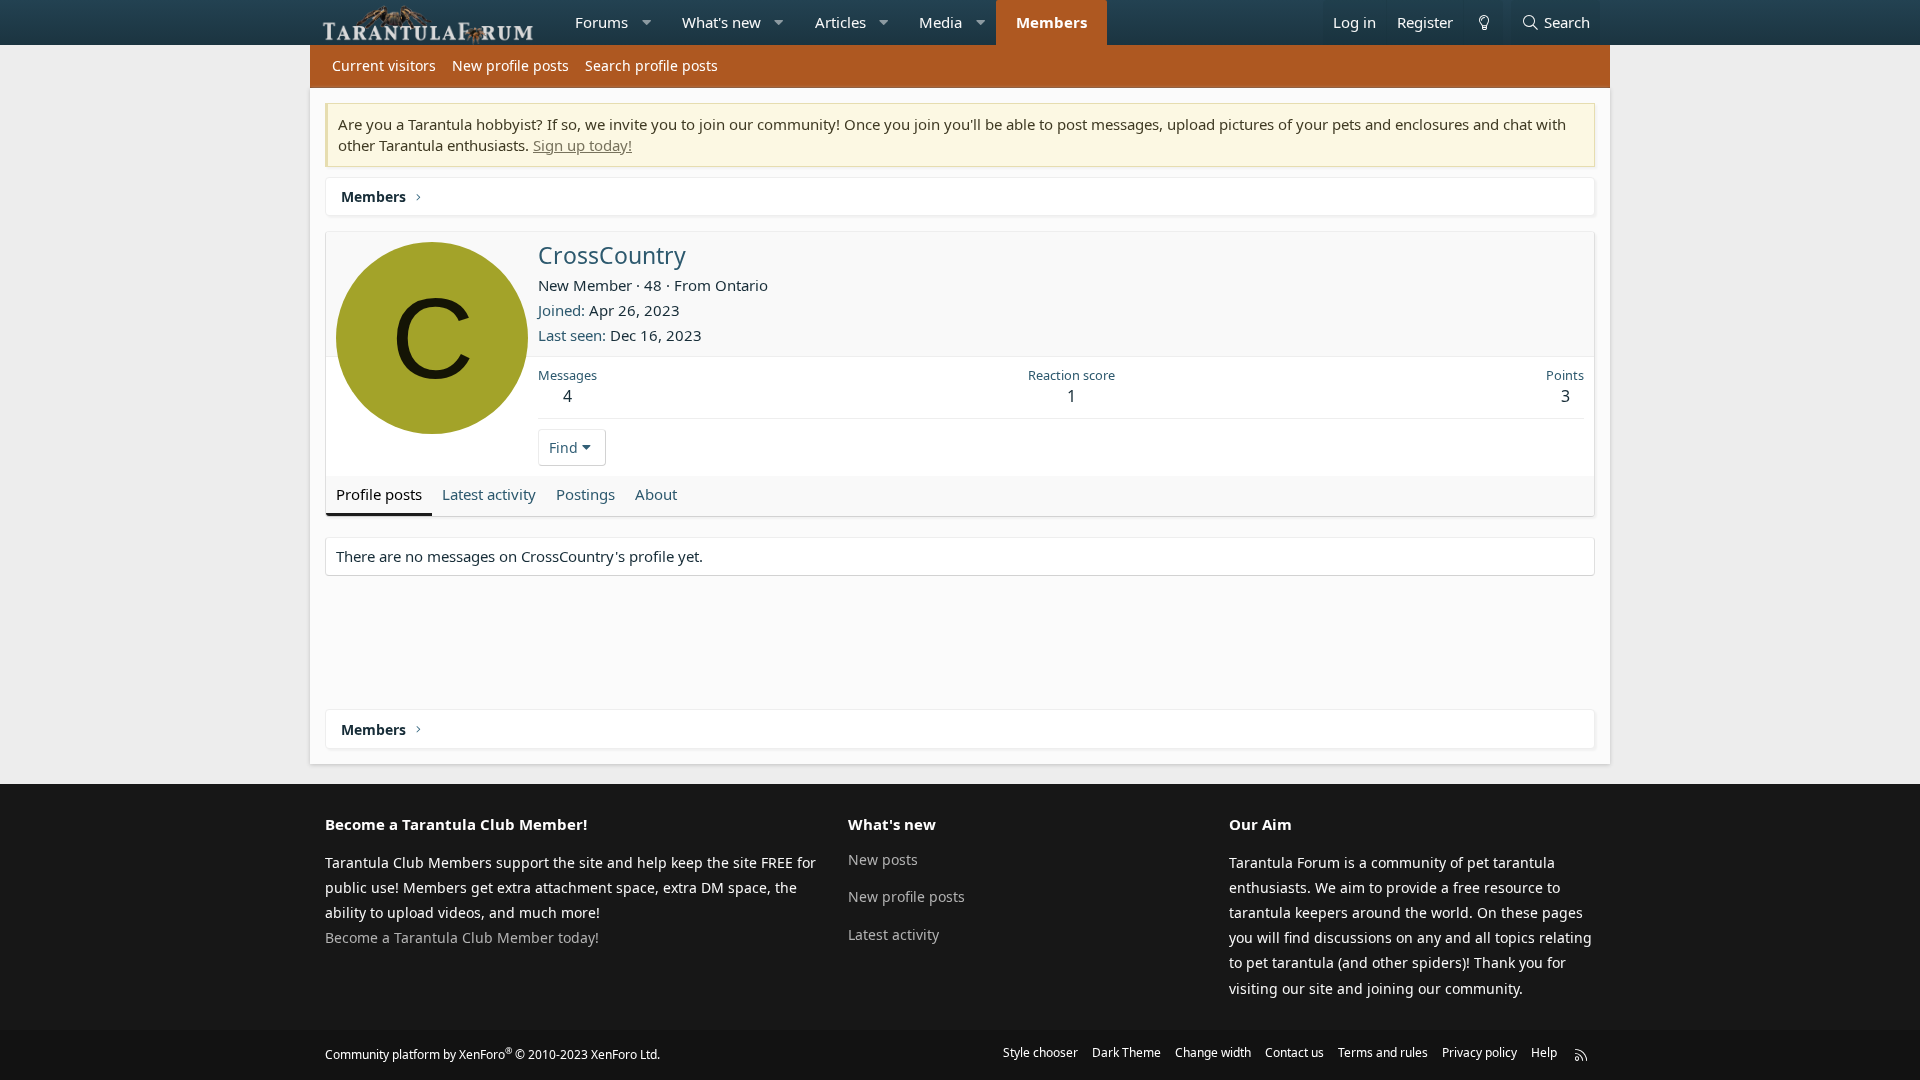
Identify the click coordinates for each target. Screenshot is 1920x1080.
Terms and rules (1383, 1052)
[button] (646, 22)
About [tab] (656, 494)
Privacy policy (1479, 1052)
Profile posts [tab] (379, 494)
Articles (840, 22)
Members (1051, 22)
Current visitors (384, 65)
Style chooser (1040, 1052)
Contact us (1294, 1052)
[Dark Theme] (1483, 22)
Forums (601, 22)
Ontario (741, 285)
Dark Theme (1126, 1052)
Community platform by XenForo (492, 1054)
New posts (883, 859)
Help (1544, 1052)
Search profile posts (651, 65)
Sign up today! (582, 145)
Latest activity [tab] (489, 494)
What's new (721, 22)
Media (940, 22)
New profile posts (510, 65)
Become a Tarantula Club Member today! (462, 937)
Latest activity (893, 934)
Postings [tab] (585, 494)
